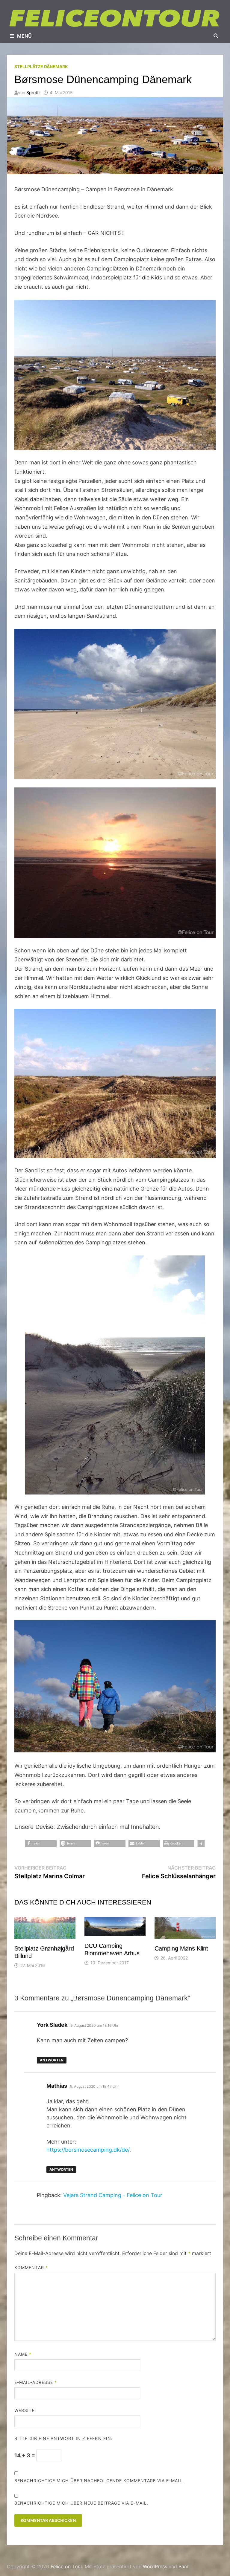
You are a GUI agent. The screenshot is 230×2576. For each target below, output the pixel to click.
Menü (24, 36)
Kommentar (31, 2267)
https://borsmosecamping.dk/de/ (88, 2150)
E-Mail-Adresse (36, 2382)
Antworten (52, 2060)
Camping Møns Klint (181, 1948)
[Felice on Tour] (115, 18)
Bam (183, 2566)
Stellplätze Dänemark (41, 66)
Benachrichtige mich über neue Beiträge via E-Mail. (81, 2503)
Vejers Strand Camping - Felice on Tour (113, 2195)
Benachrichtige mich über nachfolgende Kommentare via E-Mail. (99, 2481)
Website (25, 2410)
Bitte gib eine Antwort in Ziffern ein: (63, 2438)
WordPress (155, 2566)
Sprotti (33, 92)
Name (23, 2354)
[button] (41, 1843)
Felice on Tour (66, 2566)
